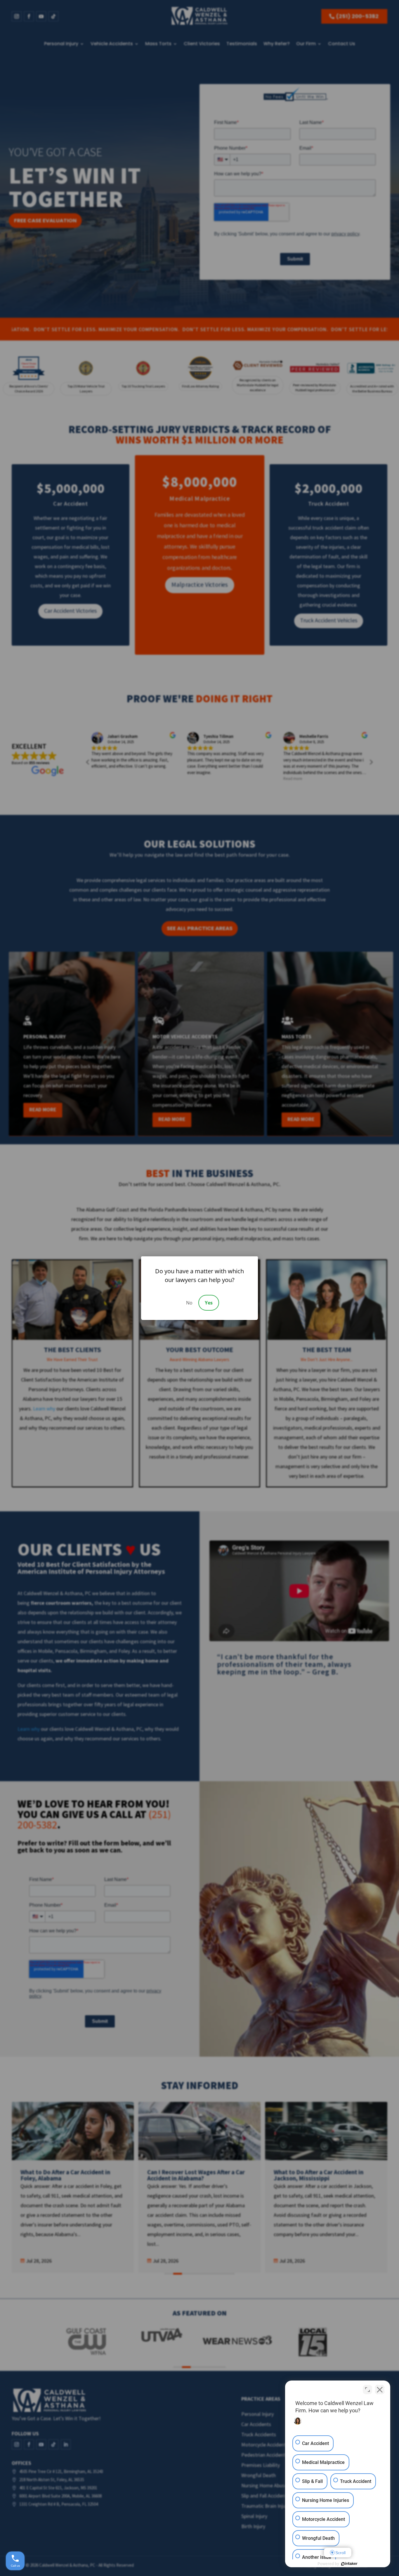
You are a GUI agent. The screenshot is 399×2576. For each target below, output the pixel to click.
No (189, 1303)
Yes (209, 1303)
